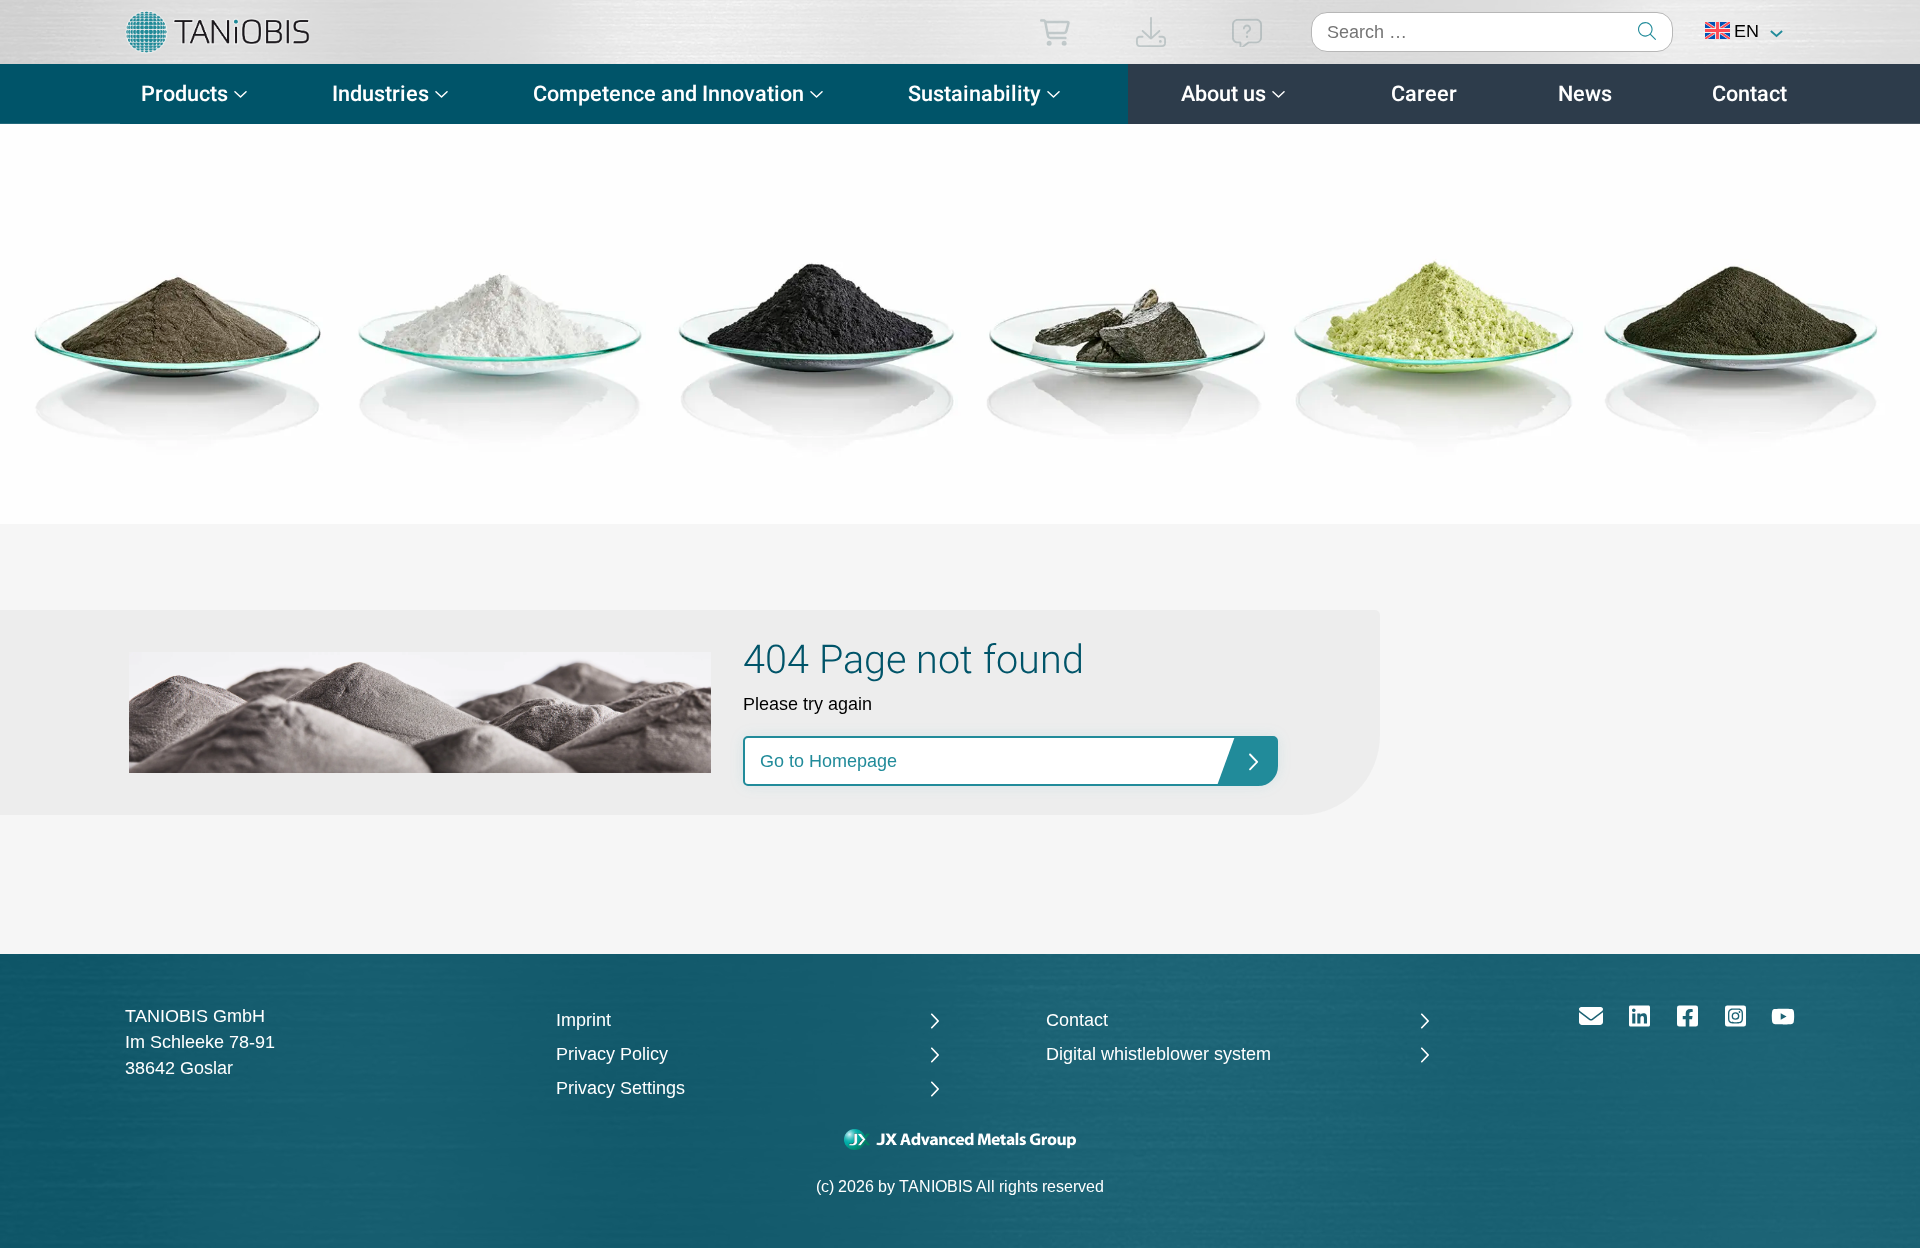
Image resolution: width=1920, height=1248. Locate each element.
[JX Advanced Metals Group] (960, 1139)
